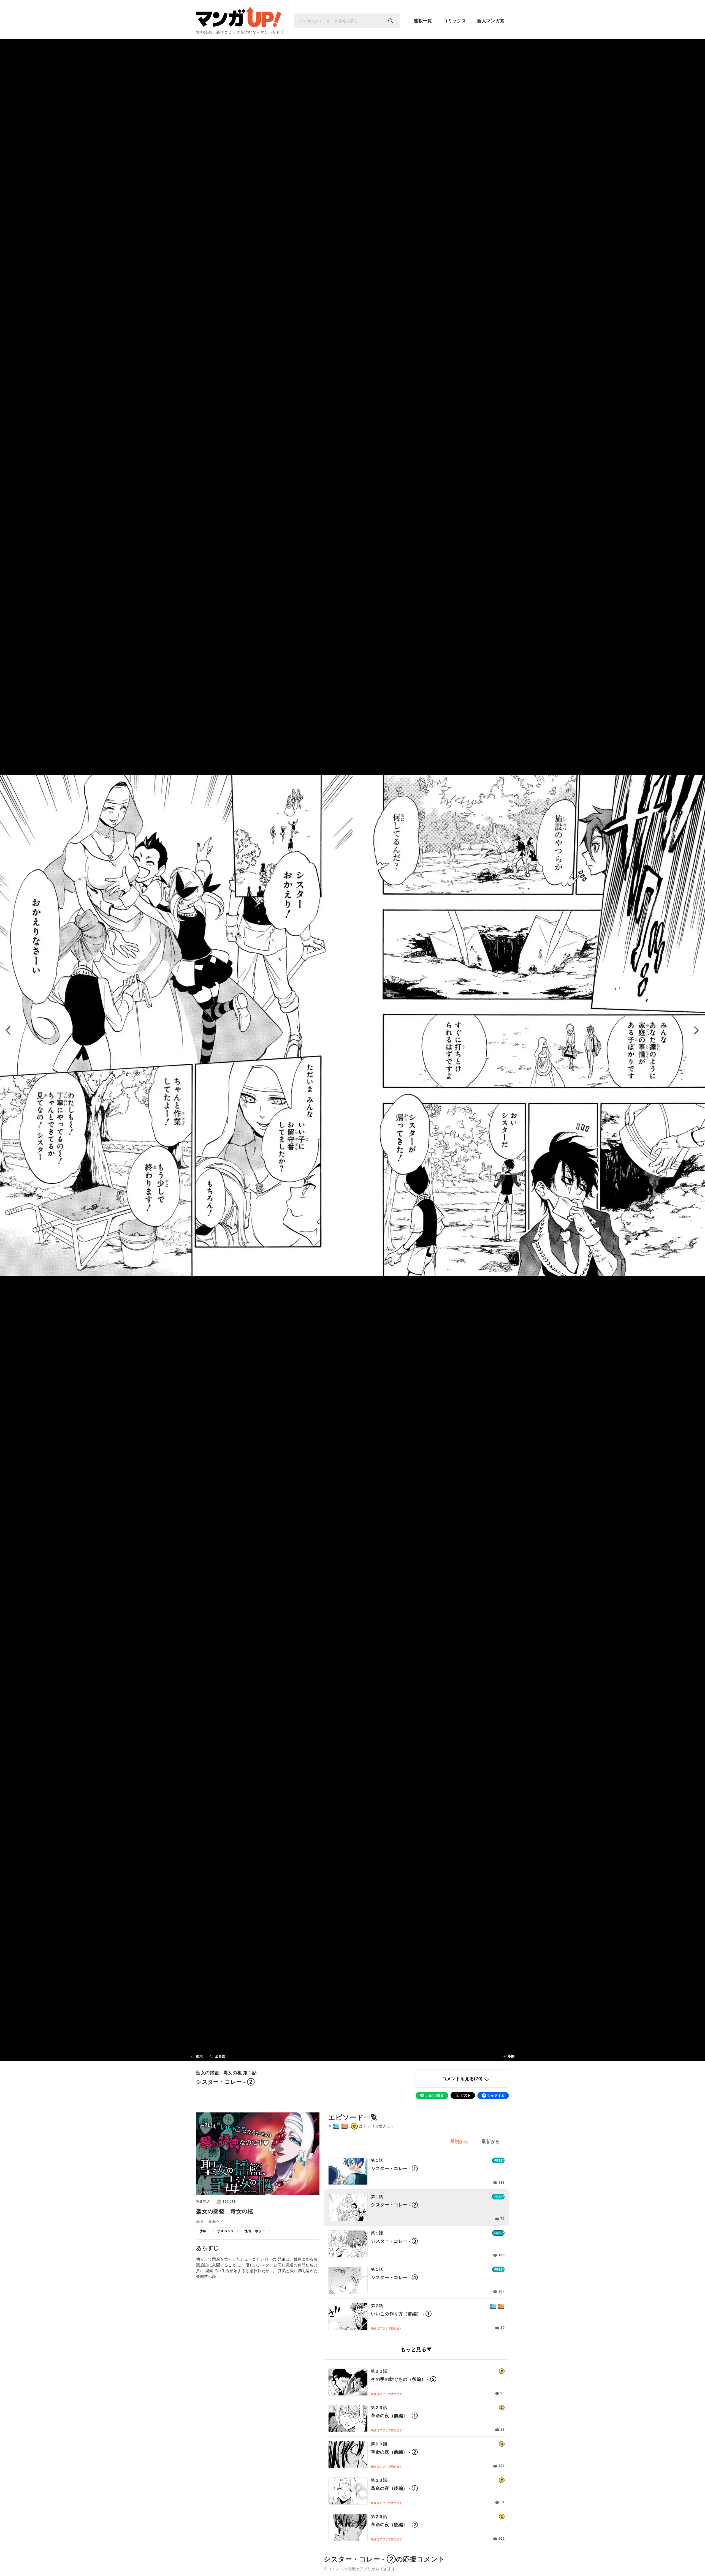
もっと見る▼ (416, 2349)
